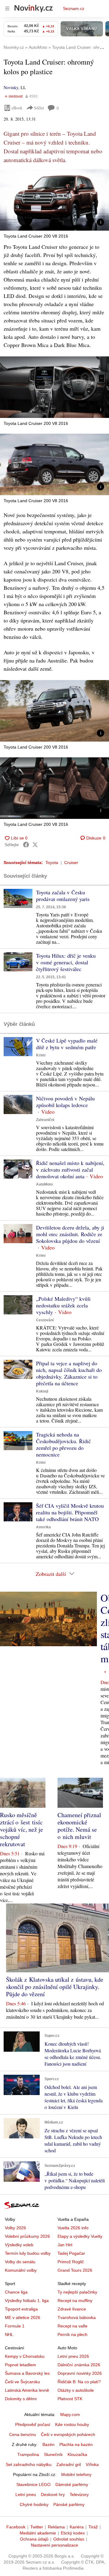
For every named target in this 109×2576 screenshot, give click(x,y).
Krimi (41, 1055)
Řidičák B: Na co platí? (79, 2382)
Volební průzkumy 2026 (27, 2236)
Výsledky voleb (19, 2245)
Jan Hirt (65, 2245)
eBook (17, 108)
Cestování (45, 1320)
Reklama (56, 2527)
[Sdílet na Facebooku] (26, 845)
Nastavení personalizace (54, 2545)
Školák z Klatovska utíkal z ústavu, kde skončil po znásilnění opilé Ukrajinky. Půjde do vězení (55, 1987)
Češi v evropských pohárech (68, 2434)
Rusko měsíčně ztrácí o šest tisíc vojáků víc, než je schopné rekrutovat (21, 1829)
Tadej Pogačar (71, 2253)
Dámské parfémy (72, 2484)
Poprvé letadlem (20, 2365)
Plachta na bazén (76, 2444)
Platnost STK (70, 2399)
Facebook (16, 2527)
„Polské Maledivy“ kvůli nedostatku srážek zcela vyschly (63, 1305)
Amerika (43, 1527)
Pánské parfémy (69, 2504)
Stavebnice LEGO (33, 2484)
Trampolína (28, 2454)
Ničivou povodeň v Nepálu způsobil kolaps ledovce (65, 1102)
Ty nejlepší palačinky (77, 2292)
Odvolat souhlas (69, 2539)
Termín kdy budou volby (28, 2253)
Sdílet (39, 108)
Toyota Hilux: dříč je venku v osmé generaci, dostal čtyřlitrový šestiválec (66, 962)
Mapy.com (70, 2414)
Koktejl (42, 1391)
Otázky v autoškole (76, 2390)
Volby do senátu (20, 2262)
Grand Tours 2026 (75, 2270)
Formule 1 (15, 2326)
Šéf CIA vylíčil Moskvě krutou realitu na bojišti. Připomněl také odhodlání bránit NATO (70, 1512)
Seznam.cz (74, 8)
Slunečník (53, 2454)
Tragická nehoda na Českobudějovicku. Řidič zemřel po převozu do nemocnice (63, 1444)
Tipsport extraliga (21, 2309)
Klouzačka (77, 2454)
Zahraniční (45, 1120)
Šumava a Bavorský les (27, 2373)
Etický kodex (73, 2533)
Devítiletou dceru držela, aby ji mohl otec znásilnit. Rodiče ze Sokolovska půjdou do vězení (70, 1234)
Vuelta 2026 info (73, 2228)
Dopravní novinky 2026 (80, 2373)
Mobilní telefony (76, 2474)
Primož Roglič (71, 2262)
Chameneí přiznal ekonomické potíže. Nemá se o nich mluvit (79, 1826)
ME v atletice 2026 (23, 2317)
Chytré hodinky (34, 2504)
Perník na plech (73, 2334)
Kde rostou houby (72, 2424)
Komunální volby (21, 2270)
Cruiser (71, 863)
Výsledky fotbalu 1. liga (27, 2301)
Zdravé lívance (72, 2309)
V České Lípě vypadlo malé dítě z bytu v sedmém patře (67, 1044)
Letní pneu (26, 2494)
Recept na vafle (73, 2326)
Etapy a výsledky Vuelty (80, 2236)
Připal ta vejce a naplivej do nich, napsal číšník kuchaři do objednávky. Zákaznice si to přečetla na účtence (69, 1373)
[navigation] (7, 8)
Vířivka (92, 2464)
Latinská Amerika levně (27, 2390)
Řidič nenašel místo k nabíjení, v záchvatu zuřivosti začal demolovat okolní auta (70, 1170)
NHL (9, 2334)
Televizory (79, 2494)
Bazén (48, 2444)
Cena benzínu (23, 2434)
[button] (54, 200)
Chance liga (16, 2292)
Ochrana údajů (34, 2539)
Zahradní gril (69, 2464)
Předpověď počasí (33, 2424)
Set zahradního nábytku (29, 2464)
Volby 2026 (15, 2228)
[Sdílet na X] (35, 845)
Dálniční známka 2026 (79, 2365)
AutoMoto (44, 1184)
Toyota (52, 863)
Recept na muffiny (75, 2301)
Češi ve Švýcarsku (22, 2382)
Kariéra (77, 2527)
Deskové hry (53, 2494)
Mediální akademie (38, 2533)
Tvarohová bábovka (77, 2317)
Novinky (11, 87)
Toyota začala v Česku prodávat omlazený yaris (63, 896)
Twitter (37, 2527)
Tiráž (93, 2527)
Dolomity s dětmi (21, 2399)
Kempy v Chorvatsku (25, 2356)
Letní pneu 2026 (73, 2356)
